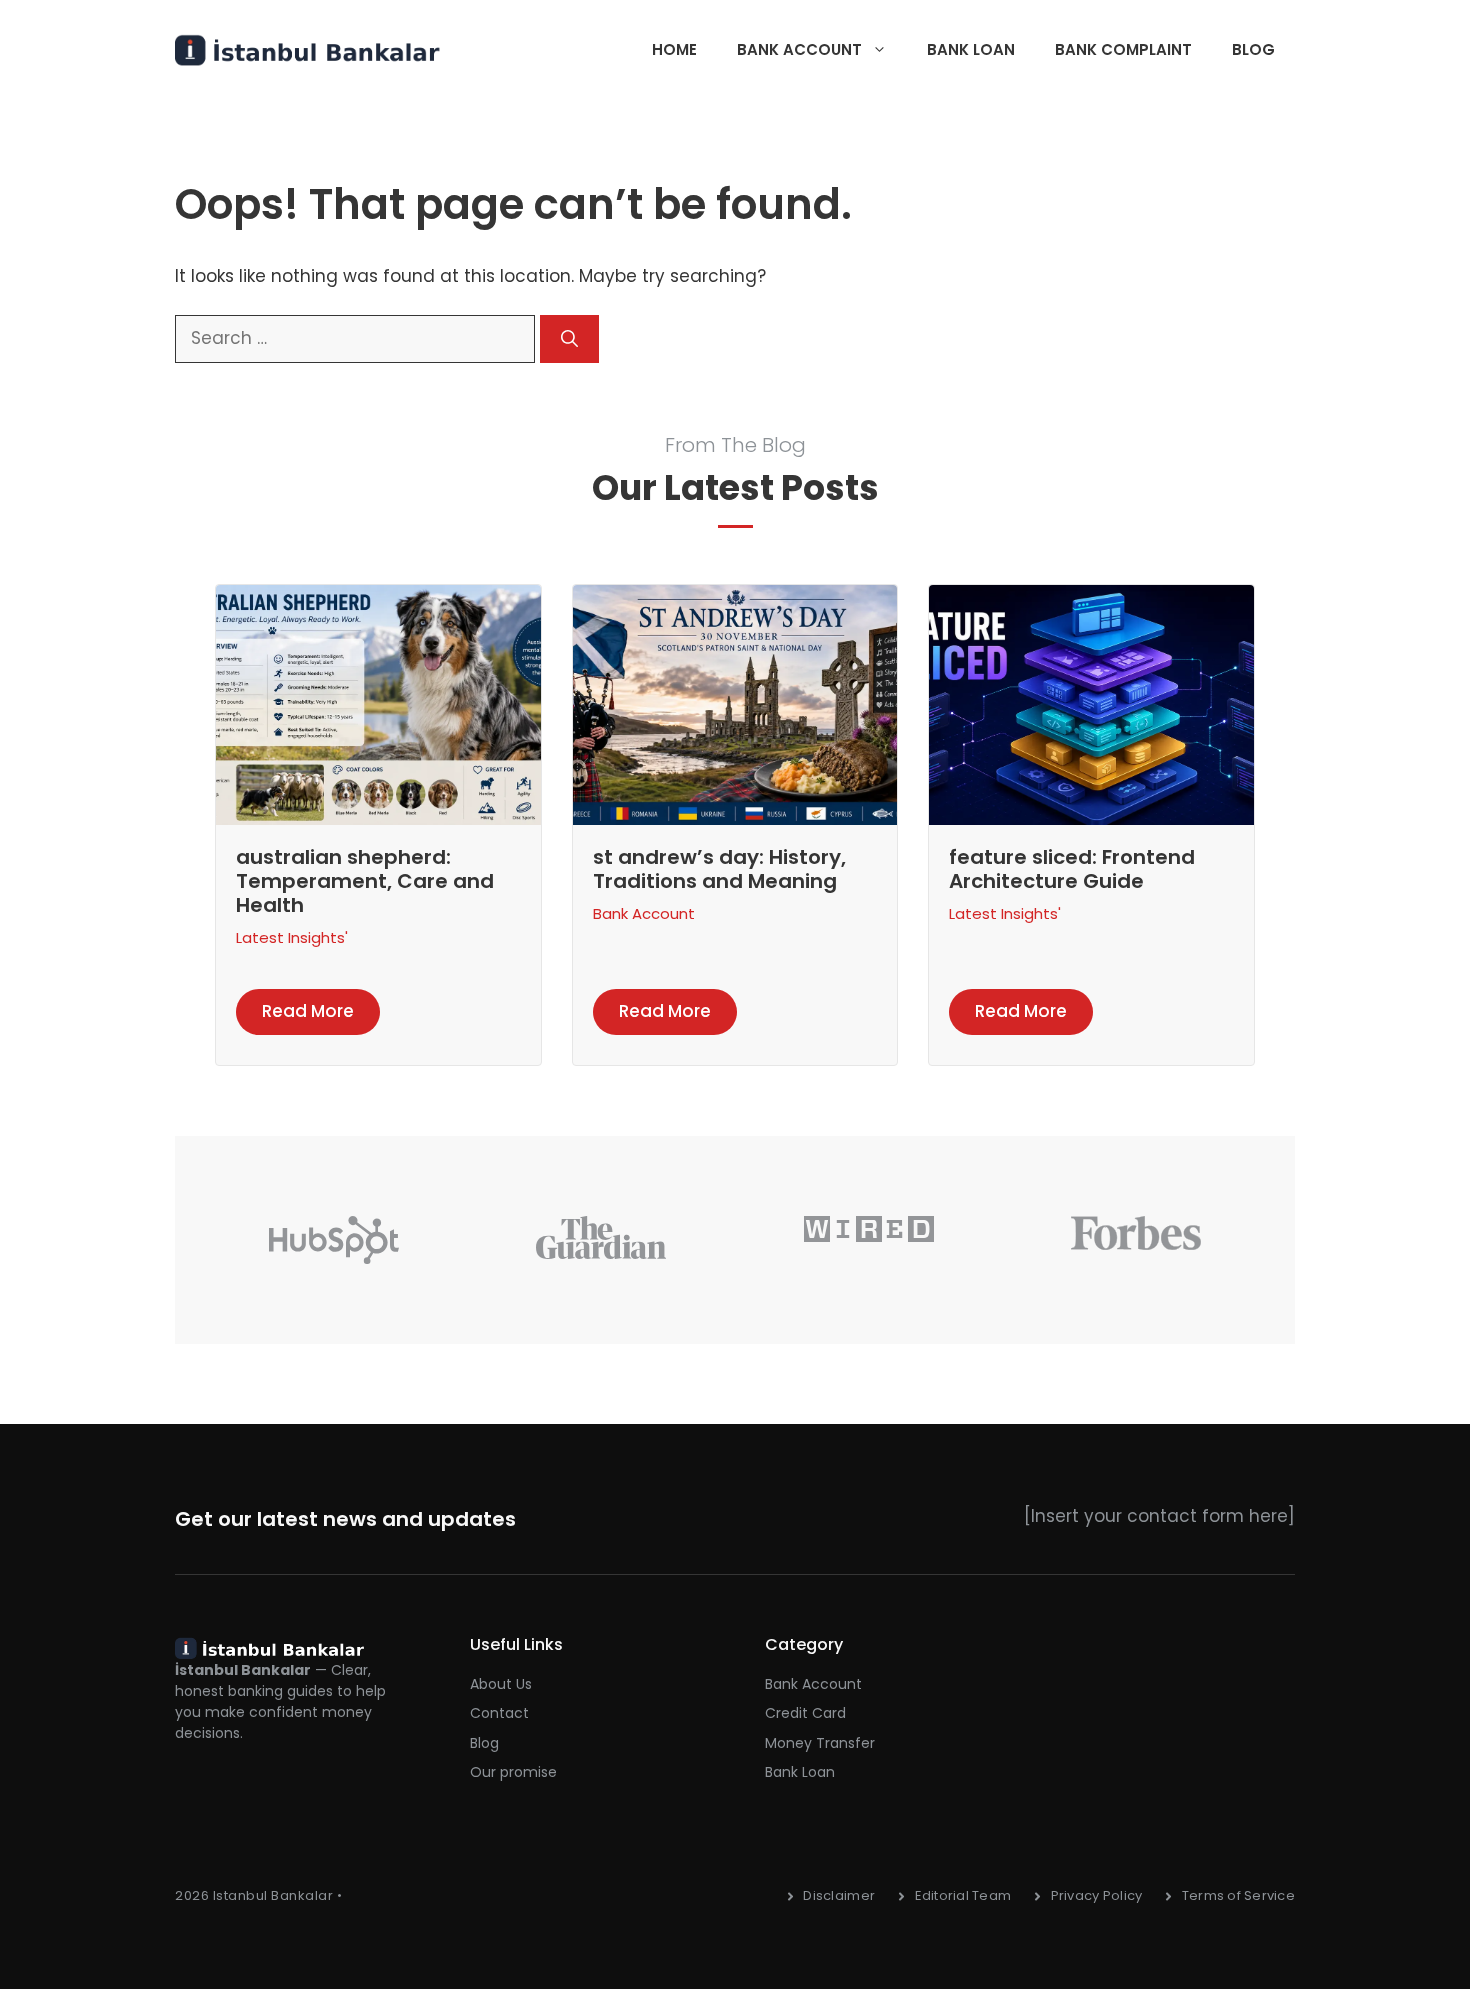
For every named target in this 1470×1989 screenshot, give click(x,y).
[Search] (569, 339)
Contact (499, 1713)
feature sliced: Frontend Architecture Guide (1072, 869)
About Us (501, 1684)
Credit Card (805, 1713)
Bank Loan (971, 49)
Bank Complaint (1123, 49)
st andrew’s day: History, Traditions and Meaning (719, 869)
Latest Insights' (292, 937)
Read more (308, 1011)
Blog (1253, 49)
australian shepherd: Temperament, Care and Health (365, 881)
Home (674, 49)
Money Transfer (820, 1743)
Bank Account (799, 49)
